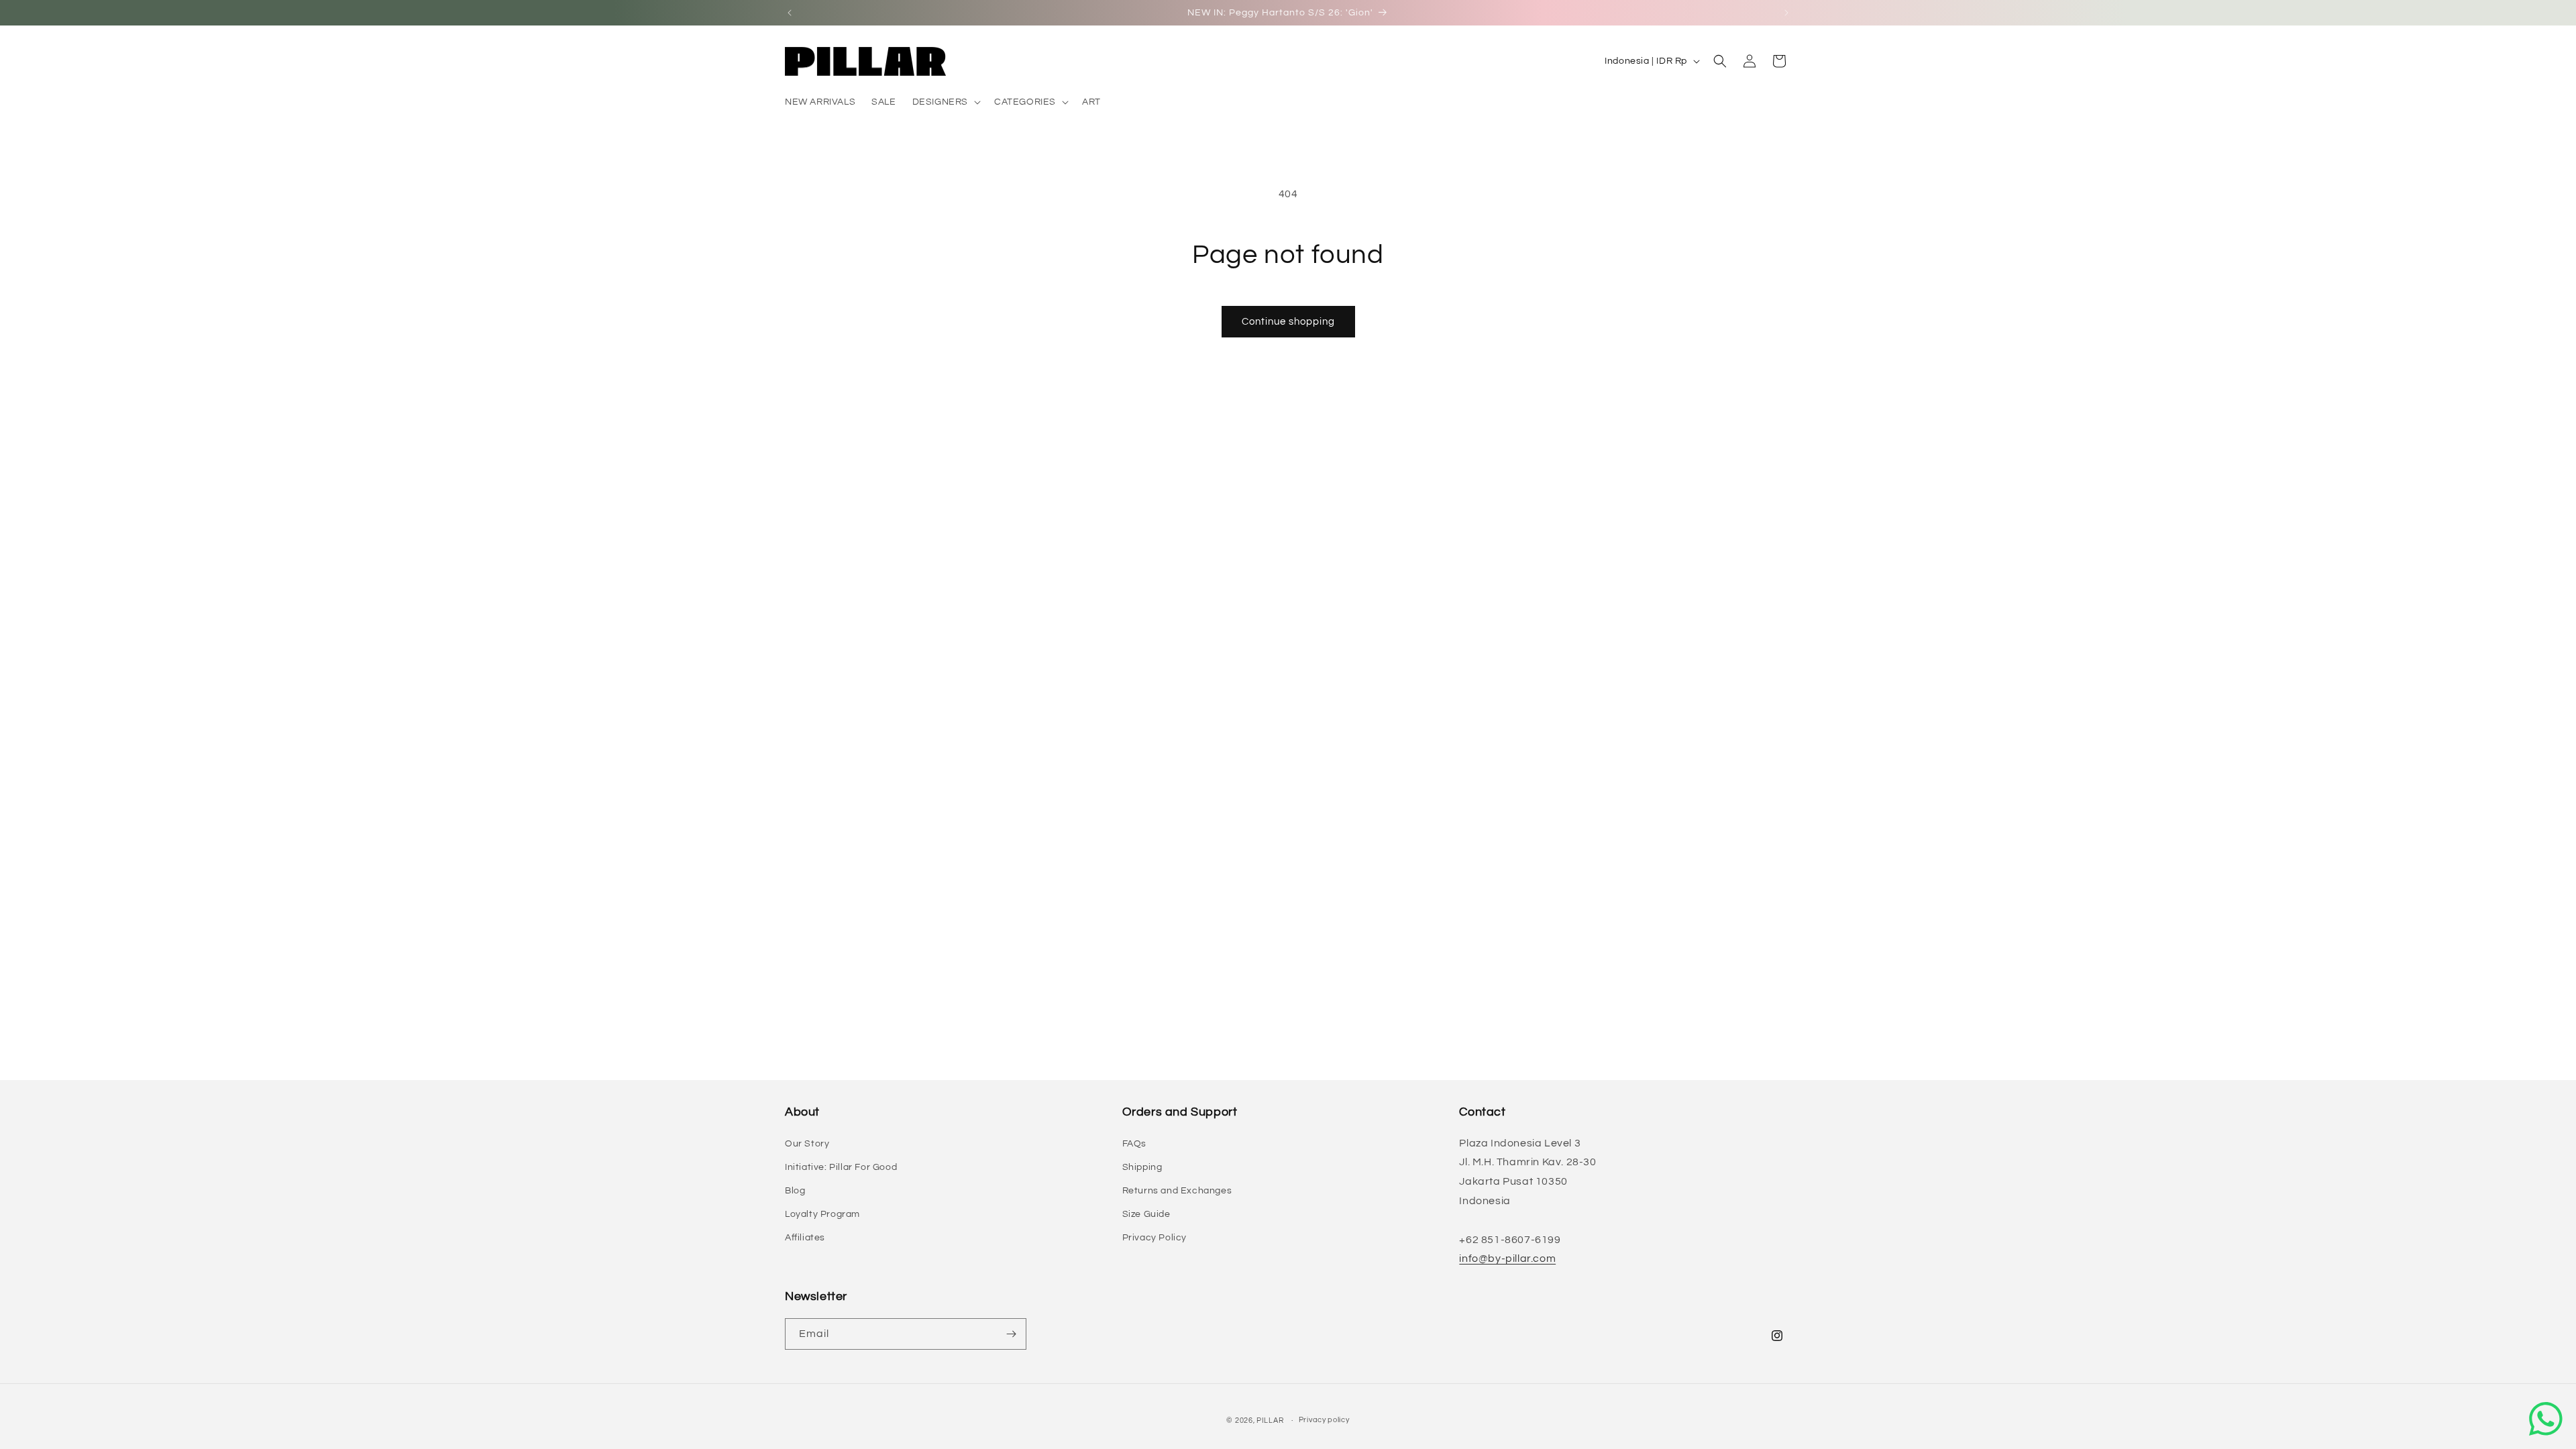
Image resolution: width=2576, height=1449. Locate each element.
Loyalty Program (822, 1214)
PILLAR (1270, 1420)
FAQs (1134, 1144)
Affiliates (805, 1238)
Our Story (807, 1144)
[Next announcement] (1786, 13)
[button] (945, 102)
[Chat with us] (2546, 1419)
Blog (795, 1191)
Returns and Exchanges (1177, 1191)
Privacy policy (1324, 1420)
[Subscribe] (1011, 1334)
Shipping (1142, 1167)
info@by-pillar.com (1507, 1258)
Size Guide (1146, 1214)
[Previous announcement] (790, 13)
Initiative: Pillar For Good (841, 1167)
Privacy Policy (1155, 1238)
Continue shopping (1288, 322)
